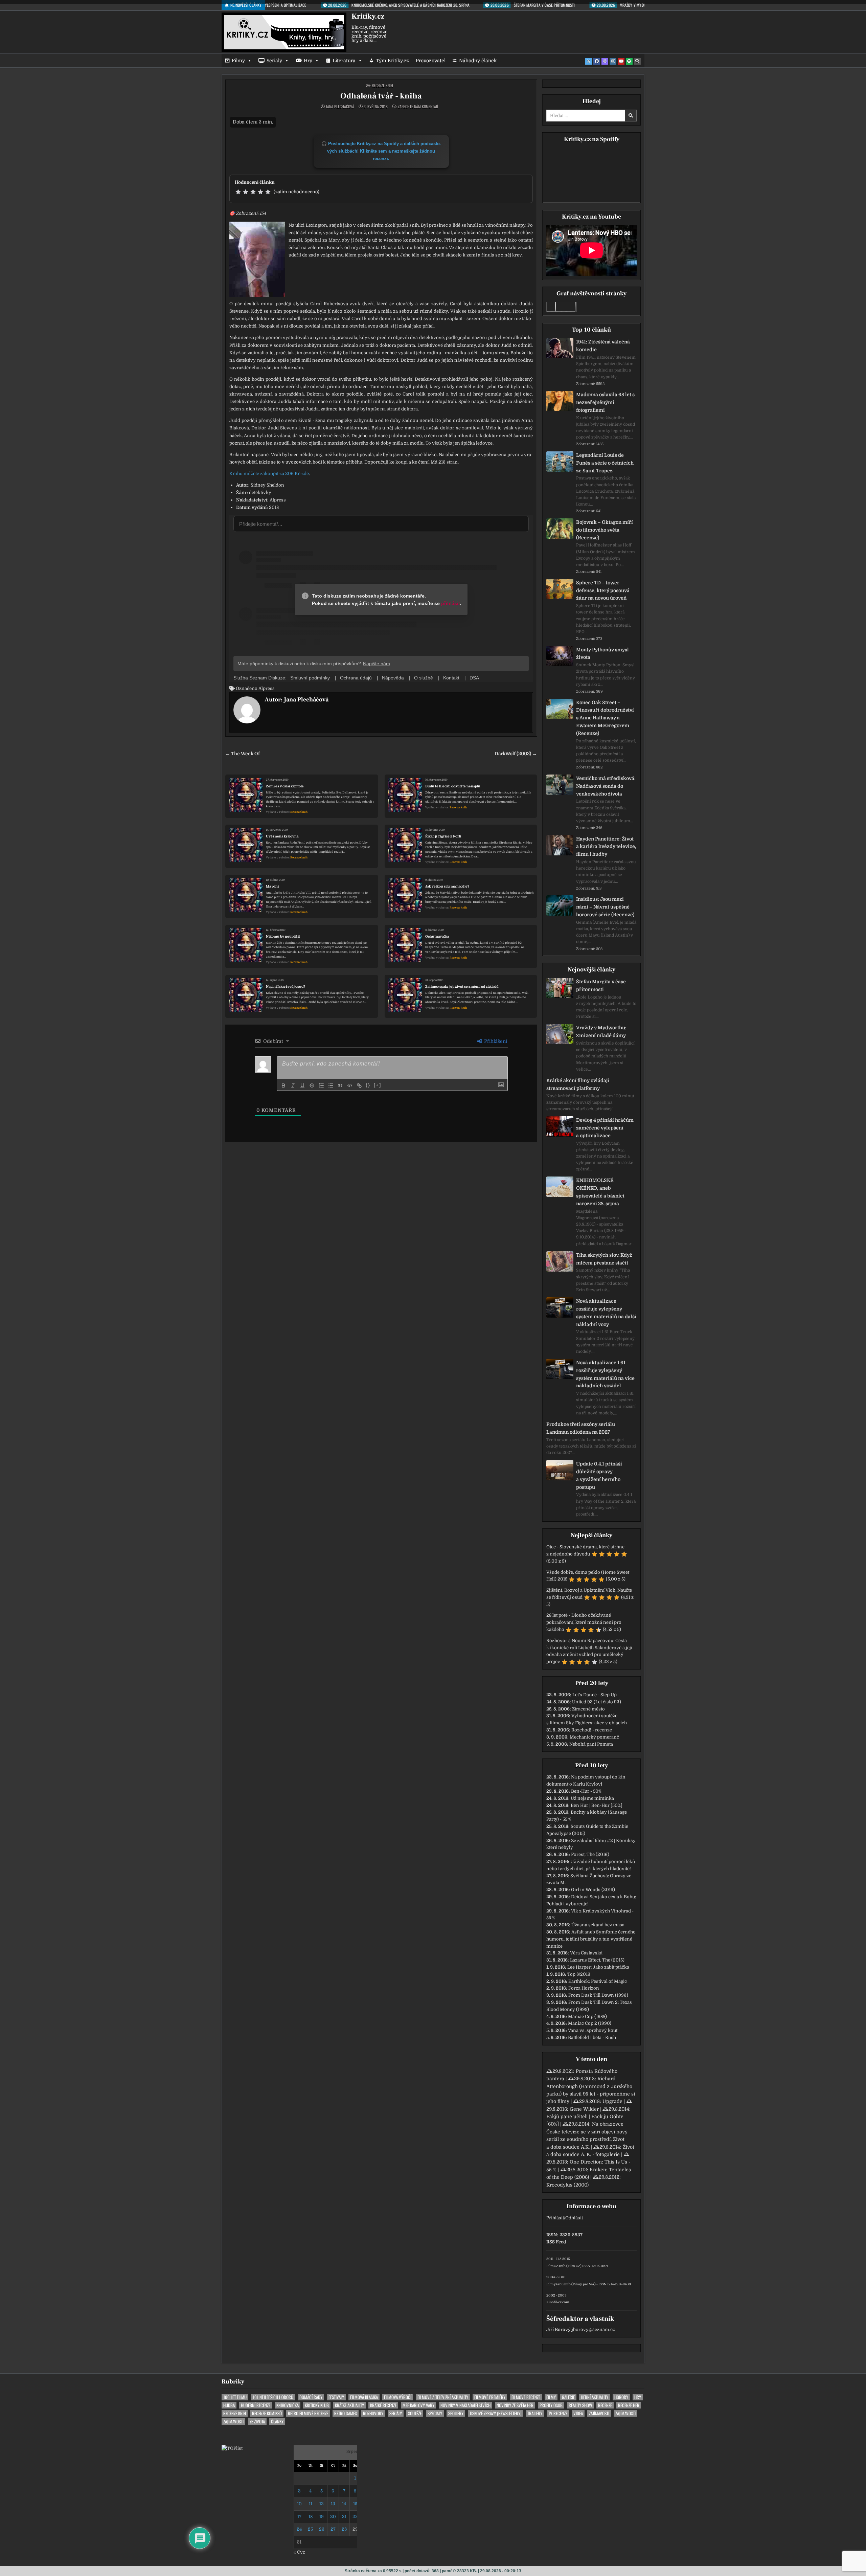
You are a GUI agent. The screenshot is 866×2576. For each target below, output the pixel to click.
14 (344, 2504)
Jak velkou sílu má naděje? (447, 886)
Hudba (229, 2405)
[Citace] (340, 1085)
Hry (308, 61)
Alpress (267, 688)
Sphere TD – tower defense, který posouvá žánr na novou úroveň (603, 590)
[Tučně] (283, 1085)
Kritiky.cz (368, 16)
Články (277, 2422)
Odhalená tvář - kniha (381, 96)
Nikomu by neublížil (283, 936)
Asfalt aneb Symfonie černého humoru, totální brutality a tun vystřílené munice (591, 1939)
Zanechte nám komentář (418, 107)
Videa (578, 2413)
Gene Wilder (584, 2109)
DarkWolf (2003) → (516, 754)
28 (344, 2529)
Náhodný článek (478, 61)
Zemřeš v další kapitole (285, 786)
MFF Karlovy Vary (418, 2405)
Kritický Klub (317, 2405)
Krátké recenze (383, 2405)
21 (344, 2517)
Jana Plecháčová (340, 107)
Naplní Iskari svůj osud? (286, 987)
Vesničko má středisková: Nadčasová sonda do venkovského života (606, 786)
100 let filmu (235, 2397)
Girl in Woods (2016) (593, 1890)
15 (355, 2504)
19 (322, 2517)
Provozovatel (431, 61)
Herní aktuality (595, 2397)
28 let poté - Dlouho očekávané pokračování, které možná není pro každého (584, 1622)
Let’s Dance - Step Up (595, 1695)
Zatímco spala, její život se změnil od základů (462, 987)
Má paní (272, 886)
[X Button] (589, 61)
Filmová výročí (398, 2397)
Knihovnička (288, 2405)
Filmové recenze (526, 2397)
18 (311, 2517)
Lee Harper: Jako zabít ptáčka (598, 1967)
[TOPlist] (232, 2448)
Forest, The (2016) (590, 1854)
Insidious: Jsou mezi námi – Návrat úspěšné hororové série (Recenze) (605, 907)
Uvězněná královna (282, 836)
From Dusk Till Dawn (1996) (598, 1995)
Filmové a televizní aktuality (443, 2397)
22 (355, 2517)
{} (368, 1085)
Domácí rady (311, 2397)
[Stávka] (312, 1085)
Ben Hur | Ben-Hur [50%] (597, 1805)
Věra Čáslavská (586, 1953)
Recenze (605, 2405)
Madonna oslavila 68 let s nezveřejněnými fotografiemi (605, 402)
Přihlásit (555, 2218)
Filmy (238, 61)
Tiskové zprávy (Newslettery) (495, 2413)
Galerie (568, 2397)
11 (311, 2504)
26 (322, 2529)
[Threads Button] (605, 61)
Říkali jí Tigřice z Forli (443, 836)
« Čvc (299, 2552)
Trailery (535, 2413)
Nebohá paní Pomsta (591, 1744)
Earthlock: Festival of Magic (598, 1981)
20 (333, 2517)
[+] (378, 1085)
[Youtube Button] (621, 61)
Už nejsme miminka (592, 1798)
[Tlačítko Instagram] (613, 61)
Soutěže (415, 2413)
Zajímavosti (599, 2413)
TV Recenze (558, 2413)
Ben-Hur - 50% (586, 1791)
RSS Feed (556, 2242)
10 (299, 2504)
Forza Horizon (584, 1988)
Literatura (344, 61)
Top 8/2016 (579, 1974)
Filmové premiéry (490, 2397)
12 (322, 2504)
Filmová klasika (364, 2397)
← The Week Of (243, 754)
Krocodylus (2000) (567, 2185)
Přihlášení (495, 1041)
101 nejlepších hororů (273, 2397)
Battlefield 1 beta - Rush (592, 2037)
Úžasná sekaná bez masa (598, 1925)
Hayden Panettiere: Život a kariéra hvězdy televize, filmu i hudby (606, 847)
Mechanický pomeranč (594, 1737)
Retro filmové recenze (308, 2413)
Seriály (274, 61)
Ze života (257, 2422)
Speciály (435, 2413)
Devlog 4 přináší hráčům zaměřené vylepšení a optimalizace (605, 1128)
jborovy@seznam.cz (593, 2329)
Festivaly (336, 2397)
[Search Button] (637, 61)
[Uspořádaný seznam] (321, 1085)
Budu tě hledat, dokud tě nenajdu (453, 786)
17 (299, 2517)
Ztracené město (588, 1709)
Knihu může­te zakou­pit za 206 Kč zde (269, 474)
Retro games (346, 2413)
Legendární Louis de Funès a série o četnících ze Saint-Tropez (605, 463)
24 (299, 2529)
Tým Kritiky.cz (392, 61)
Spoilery (456, 2413)
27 (333, 2529)
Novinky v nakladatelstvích (465, 2405)
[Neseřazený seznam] (331, 1085)
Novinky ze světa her (515, 2405)
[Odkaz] (359, 1085)
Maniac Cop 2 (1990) (590, 2023)
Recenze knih (382, 85)
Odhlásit (574, 2218)
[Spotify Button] (629, 61)
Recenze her (629, 2405)
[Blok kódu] (350, 1085)
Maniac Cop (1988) (587, 2017)
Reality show (580, 2405)
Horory (621, 2397)
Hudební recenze (256, 2405)
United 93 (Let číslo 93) (597, 1702)
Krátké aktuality (349, 2405)
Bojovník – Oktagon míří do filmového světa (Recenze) (605, 530)
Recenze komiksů (267, 2413)
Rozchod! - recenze (592, 1730)
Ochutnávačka (437, 936)
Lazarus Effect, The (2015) (597, 1960)
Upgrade (612, 2101)
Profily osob (551, 2405)
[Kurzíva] (293, 1085)
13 (333, 2504)
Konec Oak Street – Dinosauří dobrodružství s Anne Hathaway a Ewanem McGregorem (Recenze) (605, 718)
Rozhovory (373, 2413)
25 (310, 2529)
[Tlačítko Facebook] (597, 61)
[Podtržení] (302, 1085)
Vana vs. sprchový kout (593, 2030)
